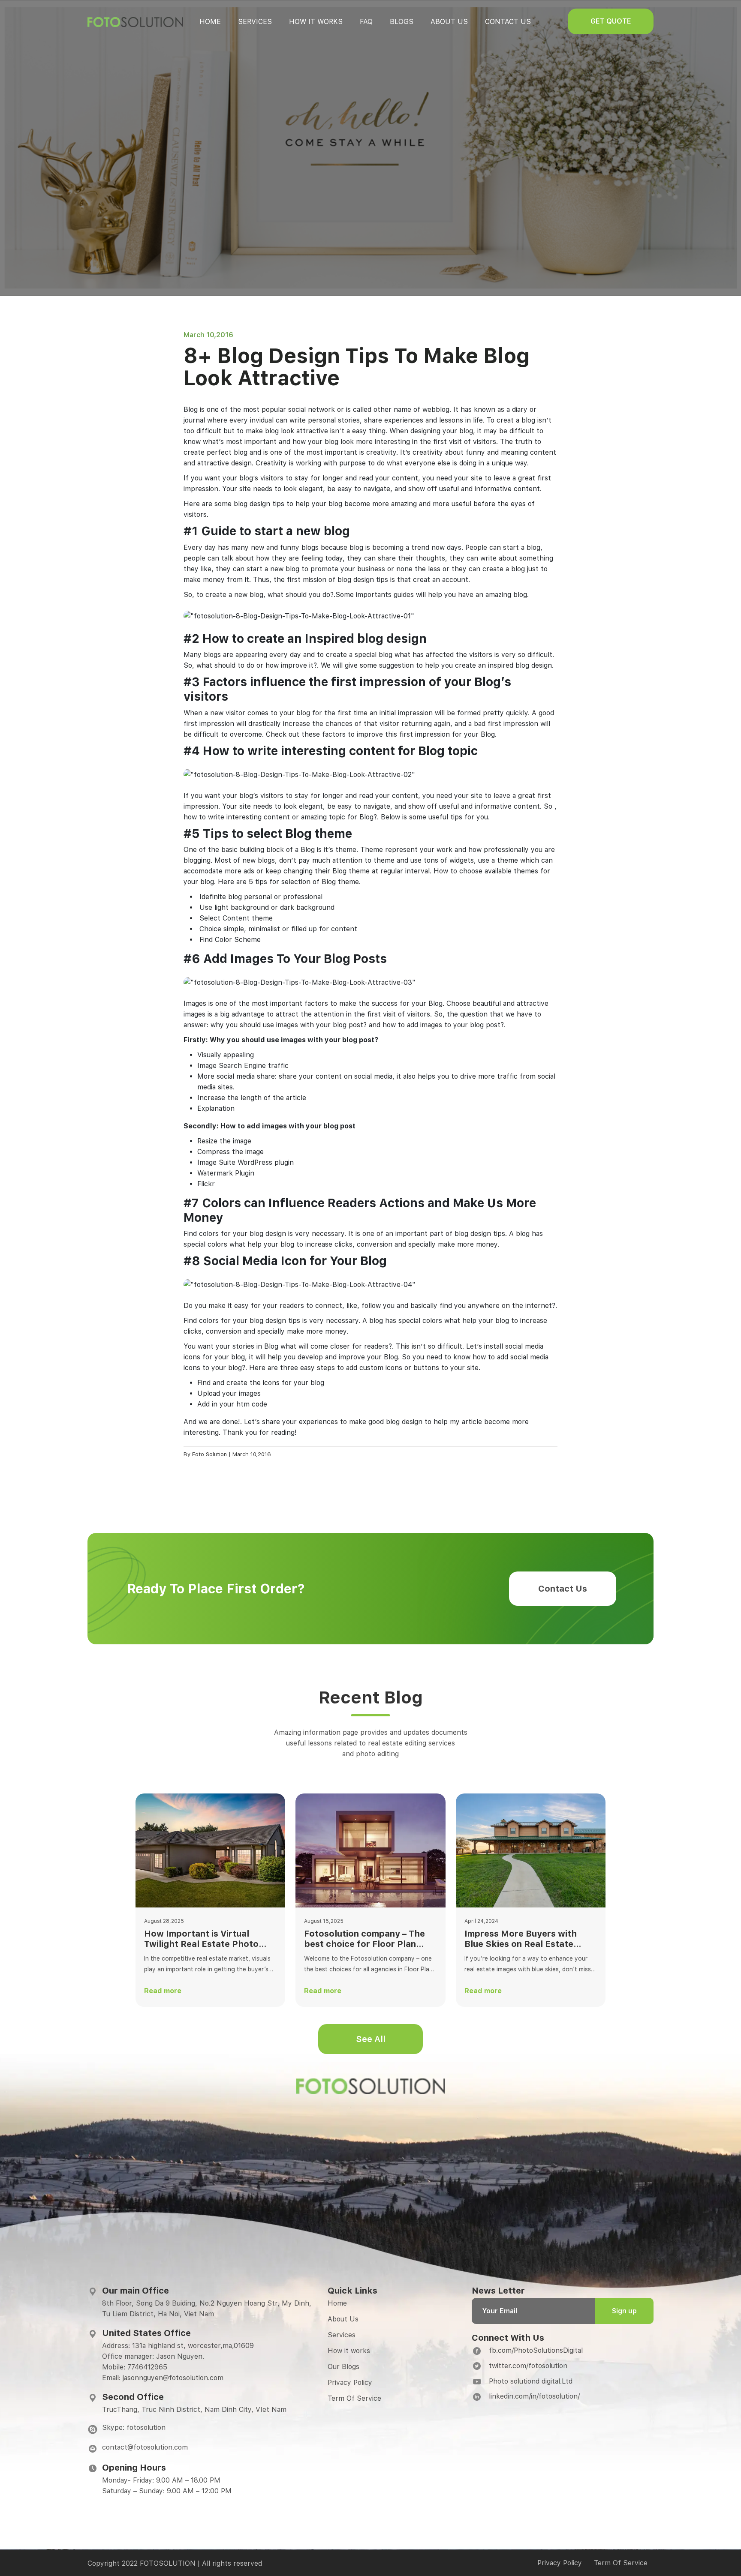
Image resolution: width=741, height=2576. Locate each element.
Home (210, 22)
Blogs (402, 22)
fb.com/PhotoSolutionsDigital (536, 2350)
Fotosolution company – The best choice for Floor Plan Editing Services (364, 1939)
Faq (366, 22)
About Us (343, 2319)
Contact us (508, 22)
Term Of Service (354, 2398)
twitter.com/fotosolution (528, 2366)
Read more (163, 1991)
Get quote (611, 21)
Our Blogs (343, 2367)
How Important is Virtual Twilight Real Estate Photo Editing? (201, 1939)
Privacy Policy (350, 2383)
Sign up (624, 2311)
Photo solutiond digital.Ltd (531, 2381)
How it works (316, 22)
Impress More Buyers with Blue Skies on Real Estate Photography (521, 1939)
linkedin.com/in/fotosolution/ (534, 2396)
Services (255, 22)
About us (449, 22)
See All (371, 2039)
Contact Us (563, 1589)
